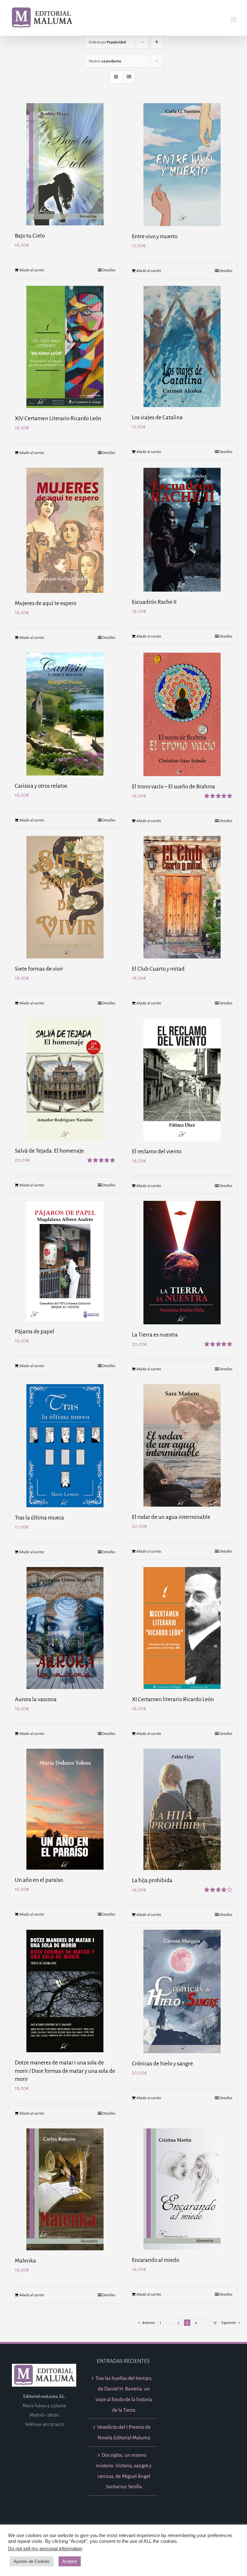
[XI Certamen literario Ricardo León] (182, 1628)
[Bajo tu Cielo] (65, 164)
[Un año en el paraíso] (65, 1809)
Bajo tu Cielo (30, 236)
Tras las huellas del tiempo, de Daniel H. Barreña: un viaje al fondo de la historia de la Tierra (124, 2394)
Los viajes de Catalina (157, 417)
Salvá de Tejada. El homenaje (49, 1151)
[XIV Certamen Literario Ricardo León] (65, 347)
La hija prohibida (152, 1880)
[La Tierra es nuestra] (182, 1263)
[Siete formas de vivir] (65, 897)
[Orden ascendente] (157, 42)
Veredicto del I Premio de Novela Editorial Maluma (124, 2432)
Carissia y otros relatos (41, 786)
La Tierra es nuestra (155, 1335)
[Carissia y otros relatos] (65, 714)
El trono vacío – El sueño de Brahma (174, 787)
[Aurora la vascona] (65, 1628)
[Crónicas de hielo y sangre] (182, 1991)
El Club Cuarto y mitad (158, 969)
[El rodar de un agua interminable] (182, 1445)
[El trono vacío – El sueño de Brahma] (182, 714)
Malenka (25, 2261)
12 (215, 2323)
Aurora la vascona (36, 1699)
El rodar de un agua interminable (171, 1517)
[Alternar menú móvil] (234, 19)
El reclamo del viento (157, 1152)
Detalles (109, 270)
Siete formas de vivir (39, 969)
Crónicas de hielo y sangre (162, 2064)
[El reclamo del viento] (182, 1080)
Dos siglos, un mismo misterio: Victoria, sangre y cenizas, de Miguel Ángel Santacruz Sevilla (124, 2471)
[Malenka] (65, 2189)
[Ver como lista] (129, 77)
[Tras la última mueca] (65, 1446)
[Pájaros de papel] (65, 1261)
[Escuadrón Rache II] (182, 530)
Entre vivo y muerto (155, 236)
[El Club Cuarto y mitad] (182, 897)
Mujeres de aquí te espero (46, 603)
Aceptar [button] (70, 2561)
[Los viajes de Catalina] (182, 346)
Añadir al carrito (32, 270)
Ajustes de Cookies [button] (32, 2561)
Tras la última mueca (39, 1518)
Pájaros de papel (35, 1332)
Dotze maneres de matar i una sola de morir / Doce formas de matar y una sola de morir (65, 2071)
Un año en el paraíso (39, 1880)
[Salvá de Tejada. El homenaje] (65, 1079)
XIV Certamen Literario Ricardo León (58, 418)
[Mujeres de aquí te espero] (65, 530)
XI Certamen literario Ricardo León (173, 1699)
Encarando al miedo (156, 2260)
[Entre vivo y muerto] (182, 165)
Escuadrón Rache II (154, 602)
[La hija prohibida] (182, 1809)
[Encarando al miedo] (182, 2189)
